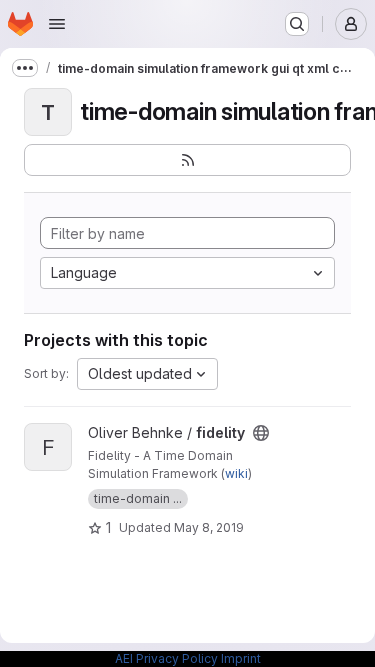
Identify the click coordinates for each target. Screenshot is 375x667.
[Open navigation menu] (57, 24)
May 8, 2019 (209, 527)
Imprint (241, 658)
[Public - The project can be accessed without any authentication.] (261, 433)
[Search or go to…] (297, 24)
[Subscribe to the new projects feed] (187, 160)
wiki (236, 473)
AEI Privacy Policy (166, 658)
